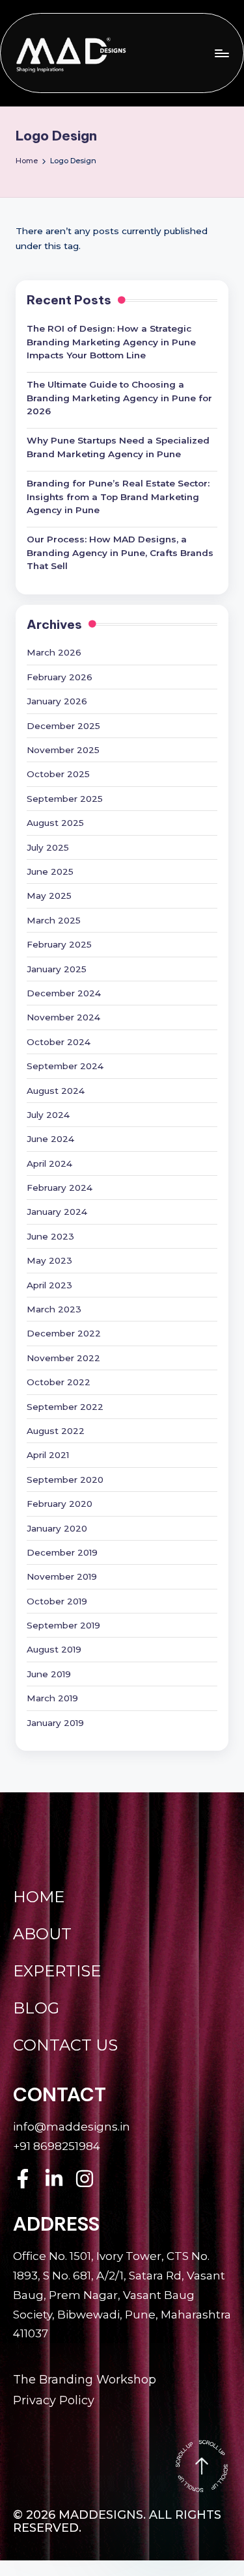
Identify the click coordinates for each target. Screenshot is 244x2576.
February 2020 (60, 1504)
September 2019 (63, 1625)
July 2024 (48, 1115)
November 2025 (63, 750)
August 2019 (54, 1649)
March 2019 (52, 1698)
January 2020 (57, 1528)
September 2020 (65, 1480)
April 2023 (49, 1285)
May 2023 (49, 1260)
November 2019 (62, 1576)
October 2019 (57, 1601)
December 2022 (64, 1333)
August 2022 (56, 1431)
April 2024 (49, 1163)
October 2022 (59, 1382)
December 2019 (62, 1552)
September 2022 (65, 1407)
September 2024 (65, 1066)
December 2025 (63, 726)
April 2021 (48, 1455)
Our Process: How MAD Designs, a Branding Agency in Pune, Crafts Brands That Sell (120, 552)
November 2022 (63, 1358)
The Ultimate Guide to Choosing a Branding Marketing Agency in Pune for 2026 (119, 398)
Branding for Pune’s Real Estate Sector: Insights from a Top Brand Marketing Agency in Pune (118, 497)
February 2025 (59, 944)
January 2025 (57, 969)
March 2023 (54, 1309)
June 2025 (50, 871)
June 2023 (50, 1236)
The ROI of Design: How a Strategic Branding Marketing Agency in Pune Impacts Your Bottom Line (111, 342)
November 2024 (63, 1017)
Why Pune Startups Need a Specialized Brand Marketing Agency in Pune (118, 447)
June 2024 (50, 1139)
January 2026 (57, 701)
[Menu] (221, 53)
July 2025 (48, 847)
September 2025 (65, 799)
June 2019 (49, 1674)
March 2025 (54, 920)
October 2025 (58, 774)
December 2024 (64, 993)
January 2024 (57, 1212)
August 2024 (56, 1091)
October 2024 (59, 1042)
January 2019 (55, 1723)
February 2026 (60, 677)
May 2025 (49, 896)
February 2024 (60, 1188)
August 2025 (55, 823)
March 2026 (54, 652)
